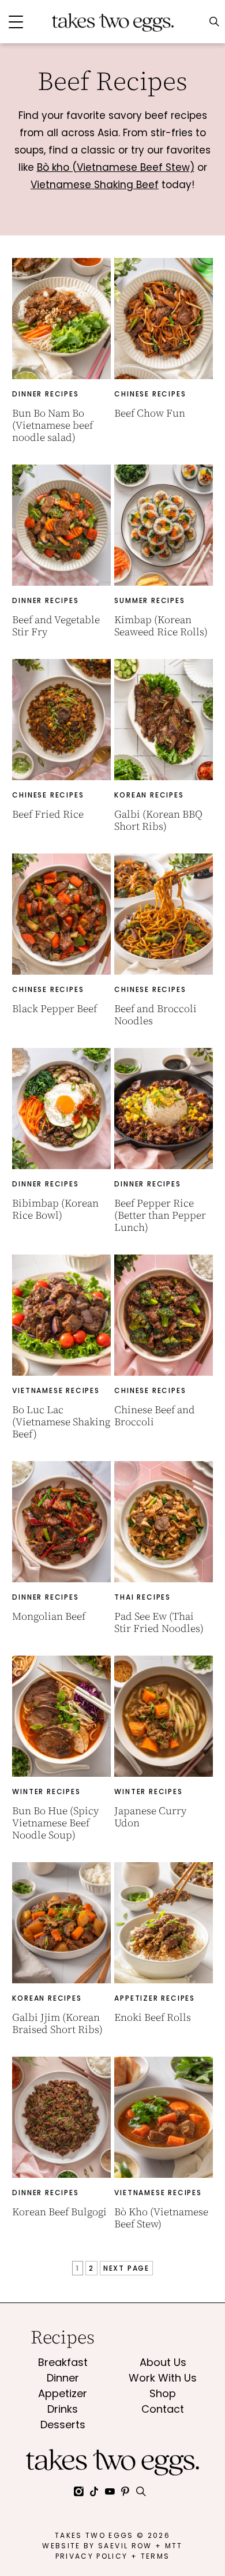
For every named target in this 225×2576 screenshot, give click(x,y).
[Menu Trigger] (16, 22)
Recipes (63, 2337)
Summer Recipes (149, 600)
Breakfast (63, 2362)
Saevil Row (125, 2546)
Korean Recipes (149, 795)
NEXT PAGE (126, 2268)
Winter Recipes (46, 1791)
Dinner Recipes (45, 394)
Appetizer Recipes (155, 1998)
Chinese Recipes (150, 394)
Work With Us (163, 2378)
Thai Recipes (142, 1597)
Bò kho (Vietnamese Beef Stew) (116, 167)
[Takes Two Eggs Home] (112, 18)
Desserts (63, 2425)
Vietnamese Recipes (56, 1390)
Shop (163, 2393)
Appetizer (63, 2393)
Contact (163, 2409)
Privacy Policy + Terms (112, 2556)
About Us (163, 2362)
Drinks (63, 2409)
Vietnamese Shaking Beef (95, 185)
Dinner (63, 2378)
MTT (174, 2546)
